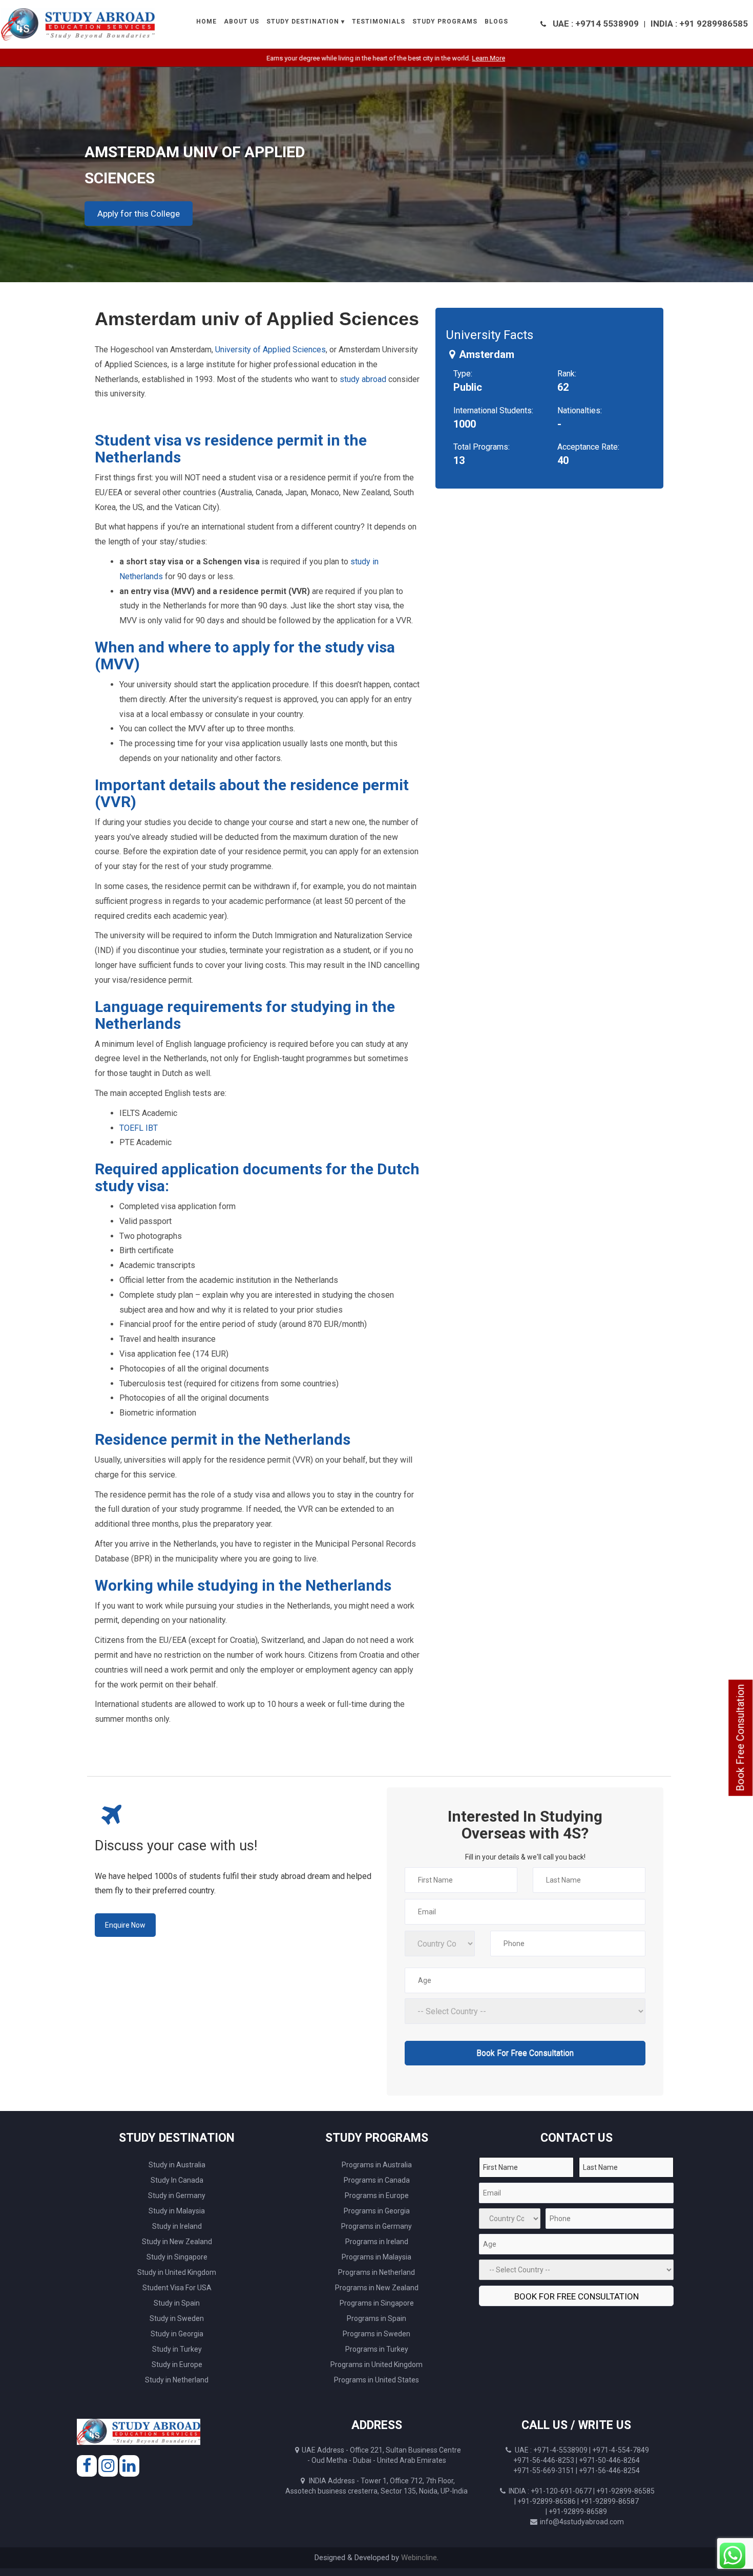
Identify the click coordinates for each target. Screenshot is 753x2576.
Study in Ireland (177, 2226)
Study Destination (303, 22)
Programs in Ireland (377, 2242)
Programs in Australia (377, 2165)
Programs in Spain (376, 2318)
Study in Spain (177, 2303)
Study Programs (445, 22)
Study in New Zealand (177, 2242)
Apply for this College (139, 214)
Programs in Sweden (376, 2334)
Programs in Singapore (377, 2303)
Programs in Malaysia (376, 2257)
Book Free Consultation (740, 1738)
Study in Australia (177, 2165)
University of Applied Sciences (270, 350)
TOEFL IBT (139, 1128)
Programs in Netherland (376, 2272)
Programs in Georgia (377, 2211)
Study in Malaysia (177, 2211)
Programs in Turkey (377, 2349)
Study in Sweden (177, 2318)
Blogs (496, 22)
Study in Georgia (177, 2334)
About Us (242, 22)
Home (206, 22)
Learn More (438, 58)
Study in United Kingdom (177, 2272)
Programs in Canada (377, 2180)
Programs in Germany (376, 2226)
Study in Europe (177, 2364)
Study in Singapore (177, 2257)
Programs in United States (376, 2380)
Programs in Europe (377, 2195)
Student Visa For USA (177, 2288)
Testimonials (379, 22)
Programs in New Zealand (377, 2288)
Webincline (419, 2558)
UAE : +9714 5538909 (596, 24)
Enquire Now (125, 1925)
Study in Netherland (177, 2380)
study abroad (363, 379)
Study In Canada (177, 2180)
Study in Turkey (177, 2349)
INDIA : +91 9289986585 (699, 24)
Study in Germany (177, 2195)
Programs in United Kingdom (376, 2364)
